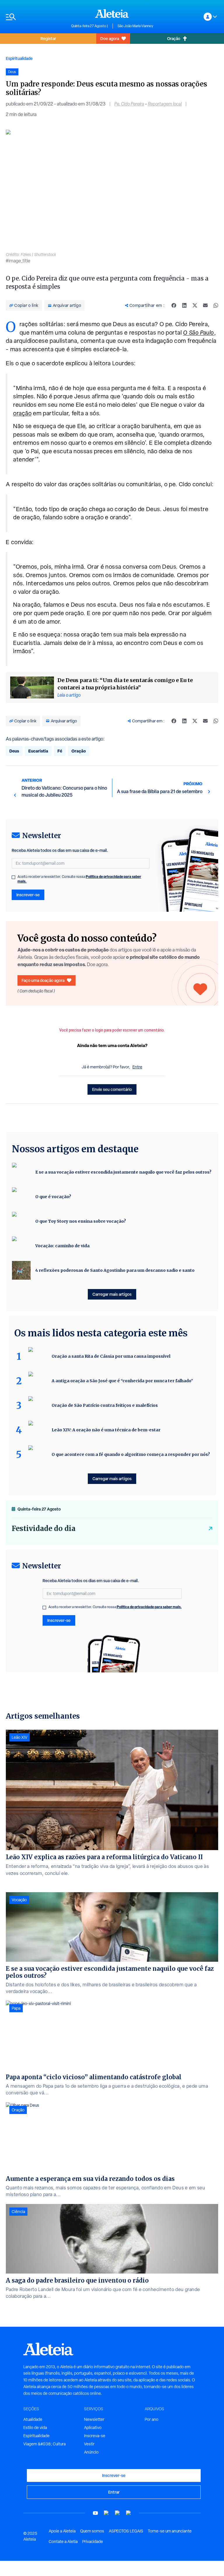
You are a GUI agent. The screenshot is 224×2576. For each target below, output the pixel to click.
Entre (137, 1067)
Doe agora (110, 38)
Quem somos (92, 2531)
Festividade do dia (44, 1529)
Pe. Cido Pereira (129, 104)
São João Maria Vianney (135, 26)
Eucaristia (38, 751)
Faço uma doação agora (43, 980)
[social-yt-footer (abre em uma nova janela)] (95, 2513)
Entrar (114, 2492)
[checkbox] (13, 877)
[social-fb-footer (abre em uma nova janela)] (106, 2513)
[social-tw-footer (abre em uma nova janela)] (118, 2513)
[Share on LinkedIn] (184, 305)
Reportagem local (165, 104)
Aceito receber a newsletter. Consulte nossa (79, 879)
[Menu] (36, 17)
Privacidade (93, 2542)
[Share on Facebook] (174, 305)
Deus (14, 751)
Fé (60, 751)
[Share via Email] (205, 305)
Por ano (152, 2419)
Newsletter (94, 2419)
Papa (16, 2008)
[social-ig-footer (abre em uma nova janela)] (129, 2513)
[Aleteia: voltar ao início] (112, 13)
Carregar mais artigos (112, 1294)
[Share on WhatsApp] (216, 305)
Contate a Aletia (63, 2542)
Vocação (19, 1900)
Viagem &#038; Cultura (44, 2444)
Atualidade (33, 2419)
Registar (48, 38)
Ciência (18, 2212)
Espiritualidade (19, 58)
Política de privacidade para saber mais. (149, 1607)
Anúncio (91, 2452)
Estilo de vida (35, 2428)
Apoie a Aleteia (62, 2531)
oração (22, 413)
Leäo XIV (20, 1737)
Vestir (89, 2444)
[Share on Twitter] (195, 305)
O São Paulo (199, 333)
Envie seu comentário (112, 1089)
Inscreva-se (95, 2436)
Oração (174, 38)
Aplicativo (93, 2428)
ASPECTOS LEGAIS (126, 2531)
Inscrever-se (28, 895)
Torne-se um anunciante (170, 2531)
